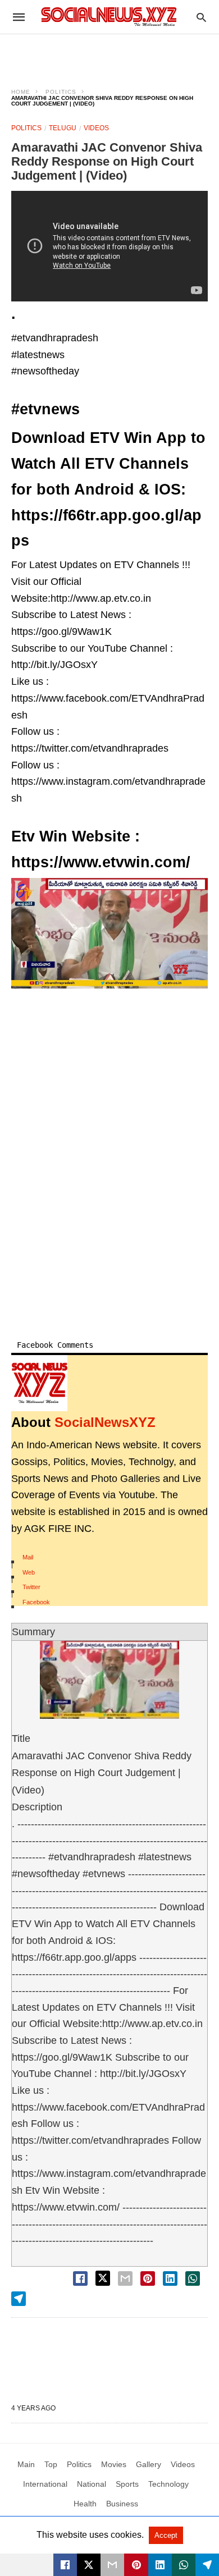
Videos (96, 128)
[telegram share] (19, 2299)
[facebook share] (80, 2278)
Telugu (63, 128)
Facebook (36, 1602)
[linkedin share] (170, 2278)
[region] (109, 54)
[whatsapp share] (193, 2278)
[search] (201, 17)
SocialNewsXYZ (105, 1422)
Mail (28, 1557)
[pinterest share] (148, 2278)
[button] (109, 933)
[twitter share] (103, 2278)
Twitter (31, 1587)
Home (21, 92)
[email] (112, 2565)
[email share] (125, 2278)
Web (29, 1572)
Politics (61, 92)
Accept (166, 2535)
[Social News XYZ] (109, 17)
